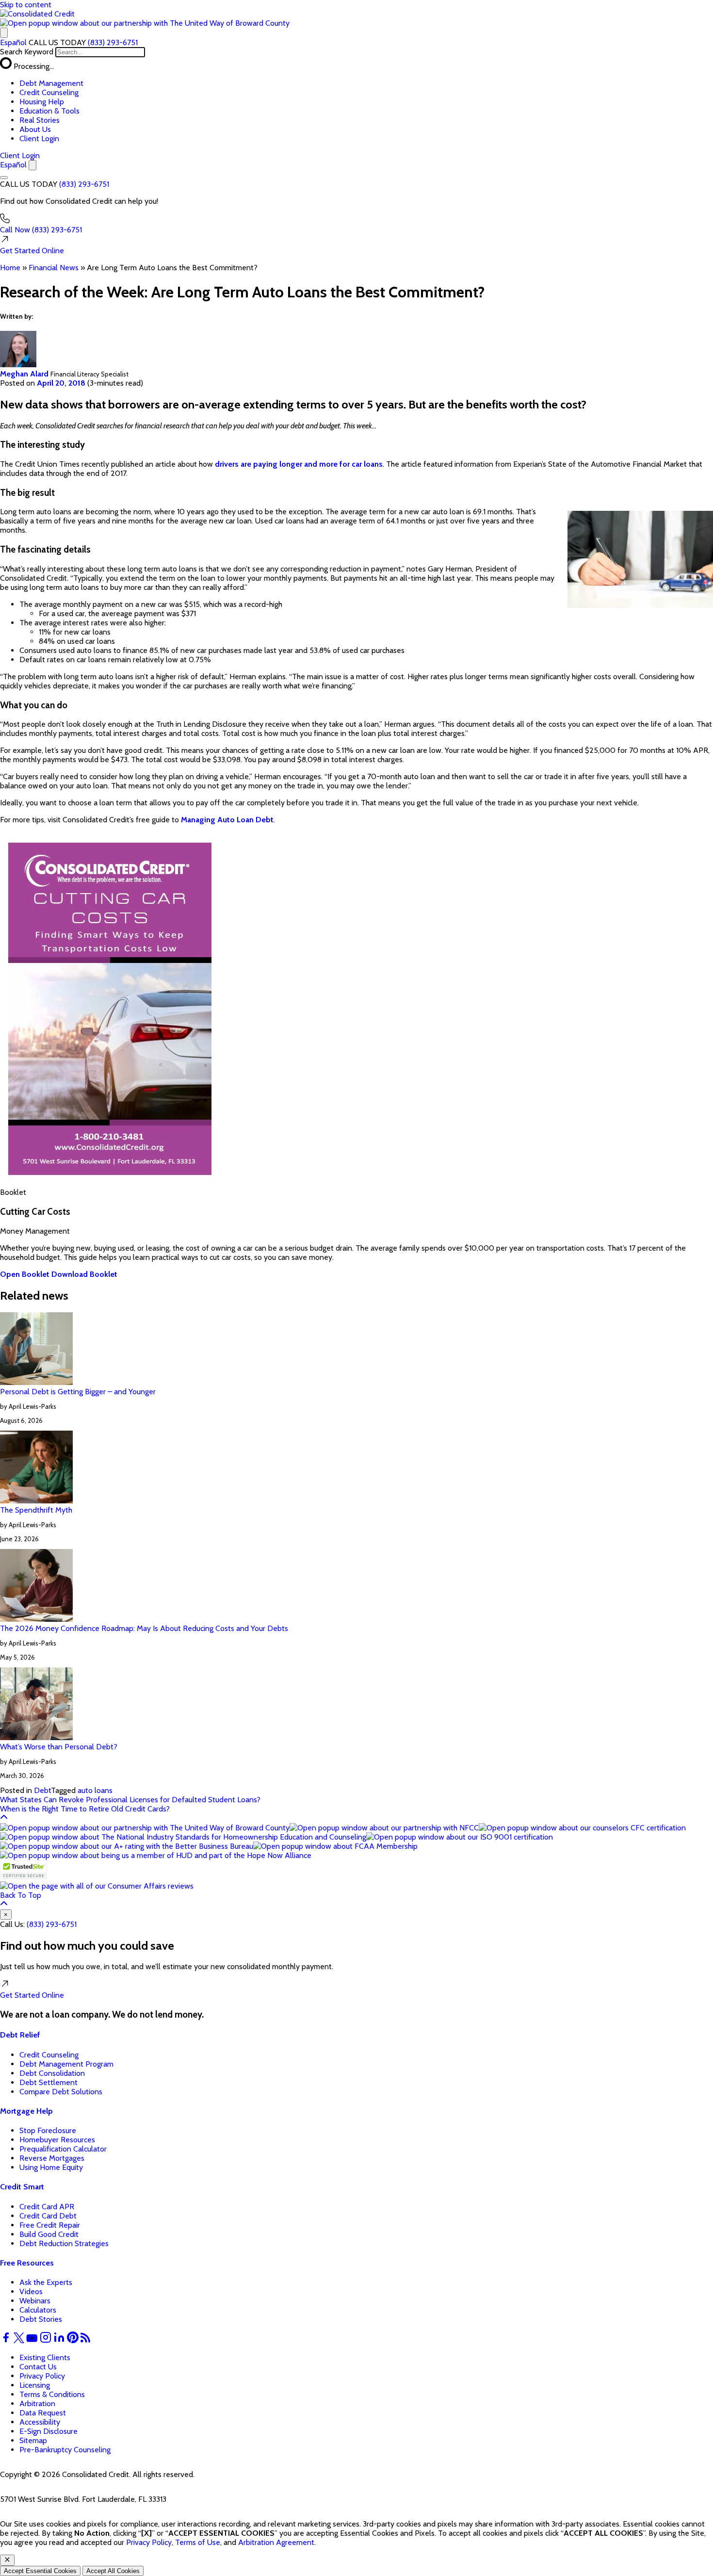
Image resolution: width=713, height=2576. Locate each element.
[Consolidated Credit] (37, 14)
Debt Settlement (49, 2082)
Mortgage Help (26, 2111)
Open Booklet (25, 1274)
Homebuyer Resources (57, 2140)
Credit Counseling (49, 92)
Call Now (41, 230)
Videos (31, 2291)
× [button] (6, 1915)
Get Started (32, 251)
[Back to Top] (4, 1818)
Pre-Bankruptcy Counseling (65, 2450)
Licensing (35, 2385)
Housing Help (42, 102)
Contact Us (38, 2367)
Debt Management (51, 83)
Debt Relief (20, 2035)
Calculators (38, 2310)
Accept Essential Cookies (40, 2571)
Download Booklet (84, 1274)
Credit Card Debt (48, 2216)
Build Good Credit (49, 2234)
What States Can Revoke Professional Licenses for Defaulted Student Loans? (130, 1800)
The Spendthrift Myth (36, 1510)
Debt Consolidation (52, 2073)
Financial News (54, 268)
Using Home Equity (51, 2167)
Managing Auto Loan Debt (227, 820)
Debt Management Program (66, 2064)
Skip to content (26, 5)
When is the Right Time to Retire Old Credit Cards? (85, 1809)
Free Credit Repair (50, 2225)
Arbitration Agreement (276, 2542)
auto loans (95, 1790)
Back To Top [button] (21, 1895)
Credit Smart (22, 2187)
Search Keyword (27, 52)
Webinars (35, 2301)
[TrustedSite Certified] (24, 1870)
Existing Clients (45, 2357)
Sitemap (33, 2440)
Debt (42, 1790)
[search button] (4, 33)
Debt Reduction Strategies (64, 2243)
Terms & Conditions (52, 2394)
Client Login (39, 139)
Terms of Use (198, 2542)
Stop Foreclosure (48, 2130)
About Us (35, 129)
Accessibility (40, 2422)
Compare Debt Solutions (61, 2092)
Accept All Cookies (113, 2571)
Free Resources (27, 2263)
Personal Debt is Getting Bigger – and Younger (78, 1392)
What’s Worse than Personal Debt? (59, 1747)
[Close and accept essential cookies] (7, 2560)
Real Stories (40, 120)
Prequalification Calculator (63, 2149)
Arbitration (37, 2404)
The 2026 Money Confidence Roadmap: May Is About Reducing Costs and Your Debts (144, 1628)
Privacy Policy (42, 2376)
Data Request (43, 2413)
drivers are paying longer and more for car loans (299, 464)
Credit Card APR (47, 2207)
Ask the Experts (46, 2282)
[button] (145, 23)
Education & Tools (49, 111)
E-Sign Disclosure (49, 2431)
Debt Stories (41, 2319)
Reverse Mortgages (52, 2158)
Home (10, 268)
